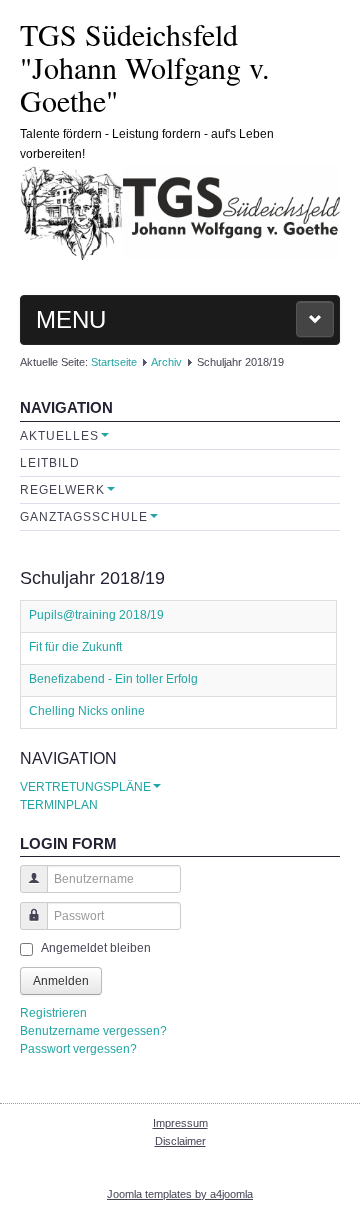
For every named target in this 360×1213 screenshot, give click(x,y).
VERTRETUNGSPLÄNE (85, 787)
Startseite (114, 362)
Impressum (180, 1123)
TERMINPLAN (59, 805)
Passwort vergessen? (78, 1049)
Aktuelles (59, 436)
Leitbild (50, 463)
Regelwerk (62, 490)
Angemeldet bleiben (96, 948)
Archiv (166, 362)
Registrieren (53, 1013)
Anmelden (61, 981)
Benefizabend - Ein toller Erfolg (113, 679)
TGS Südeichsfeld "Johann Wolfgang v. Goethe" (145, 67)
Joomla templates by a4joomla (180, 1194)
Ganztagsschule (84, 517)
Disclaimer (180, 1141)
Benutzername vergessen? (93, 1031)
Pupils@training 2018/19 (96, 615)
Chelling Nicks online (87, 711)
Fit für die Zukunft (75, 647)
